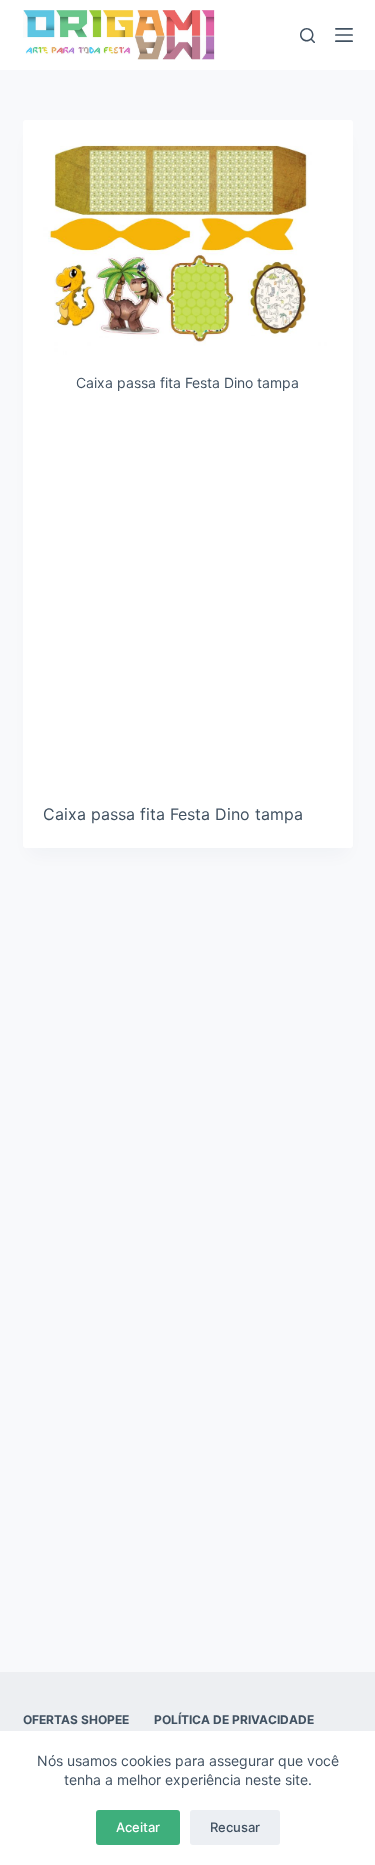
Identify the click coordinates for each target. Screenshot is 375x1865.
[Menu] (344, 35)
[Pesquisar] (307, 35)
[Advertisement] (187, 605)
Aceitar (138, 1827)
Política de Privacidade (234, 1719)
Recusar (235, 1827)
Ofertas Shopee (76, 1719)
